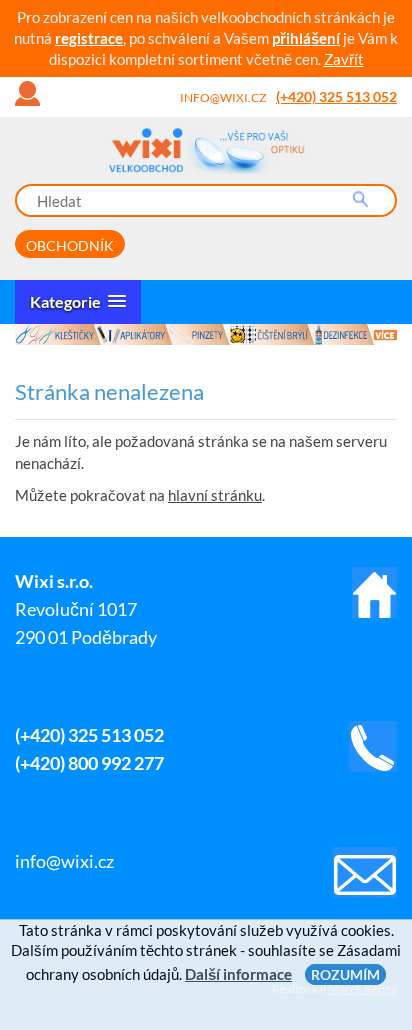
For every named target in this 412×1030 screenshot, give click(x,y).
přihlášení (306, 38)
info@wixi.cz (223, 97)
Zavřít (344, 59)
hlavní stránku (215, 495)
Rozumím (345, 974)
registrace (89, 38)
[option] (206, 334)
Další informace (238, 974)
